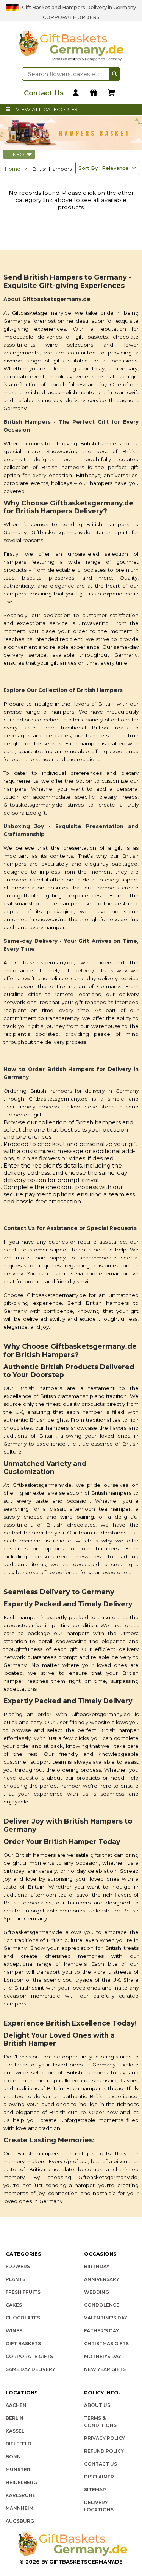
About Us (97, 2405)
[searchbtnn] (115, 74)
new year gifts (105, 2369)
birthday (97, 2266)
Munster (18, 2470)
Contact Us (101, 2464)
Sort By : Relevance (105, 168)
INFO (19, 154)
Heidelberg (21, 2482)
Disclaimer (99, 2477)
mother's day (103, 2356)
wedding (97, 2292)
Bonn (13, 2457)
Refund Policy (104, 2451)
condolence (102, 2305)
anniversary (102, 2279)
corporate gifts (29, 2356)
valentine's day (106, 2318)
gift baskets (23, 2344)
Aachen (16, 2405)
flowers (18, 2266)
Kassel (15, 2431)
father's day (101, 2331)
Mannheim (20, 2508)
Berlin (15, 2418)
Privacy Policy (105, 2438)
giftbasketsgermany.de (86, 2562)
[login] (77, 93)
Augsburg (20, 2521)
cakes (14, 2305)
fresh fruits (23, 2292)
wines (14, 2331)
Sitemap (95, 2490)
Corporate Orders (71, 17)
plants (16, 2279)
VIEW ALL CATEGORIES (47, 109)
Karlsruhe (21, 2495)
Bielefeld (19, 2444)
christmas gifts (106, 2344)
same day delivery (30, 2369)
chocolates (23, 2318)
